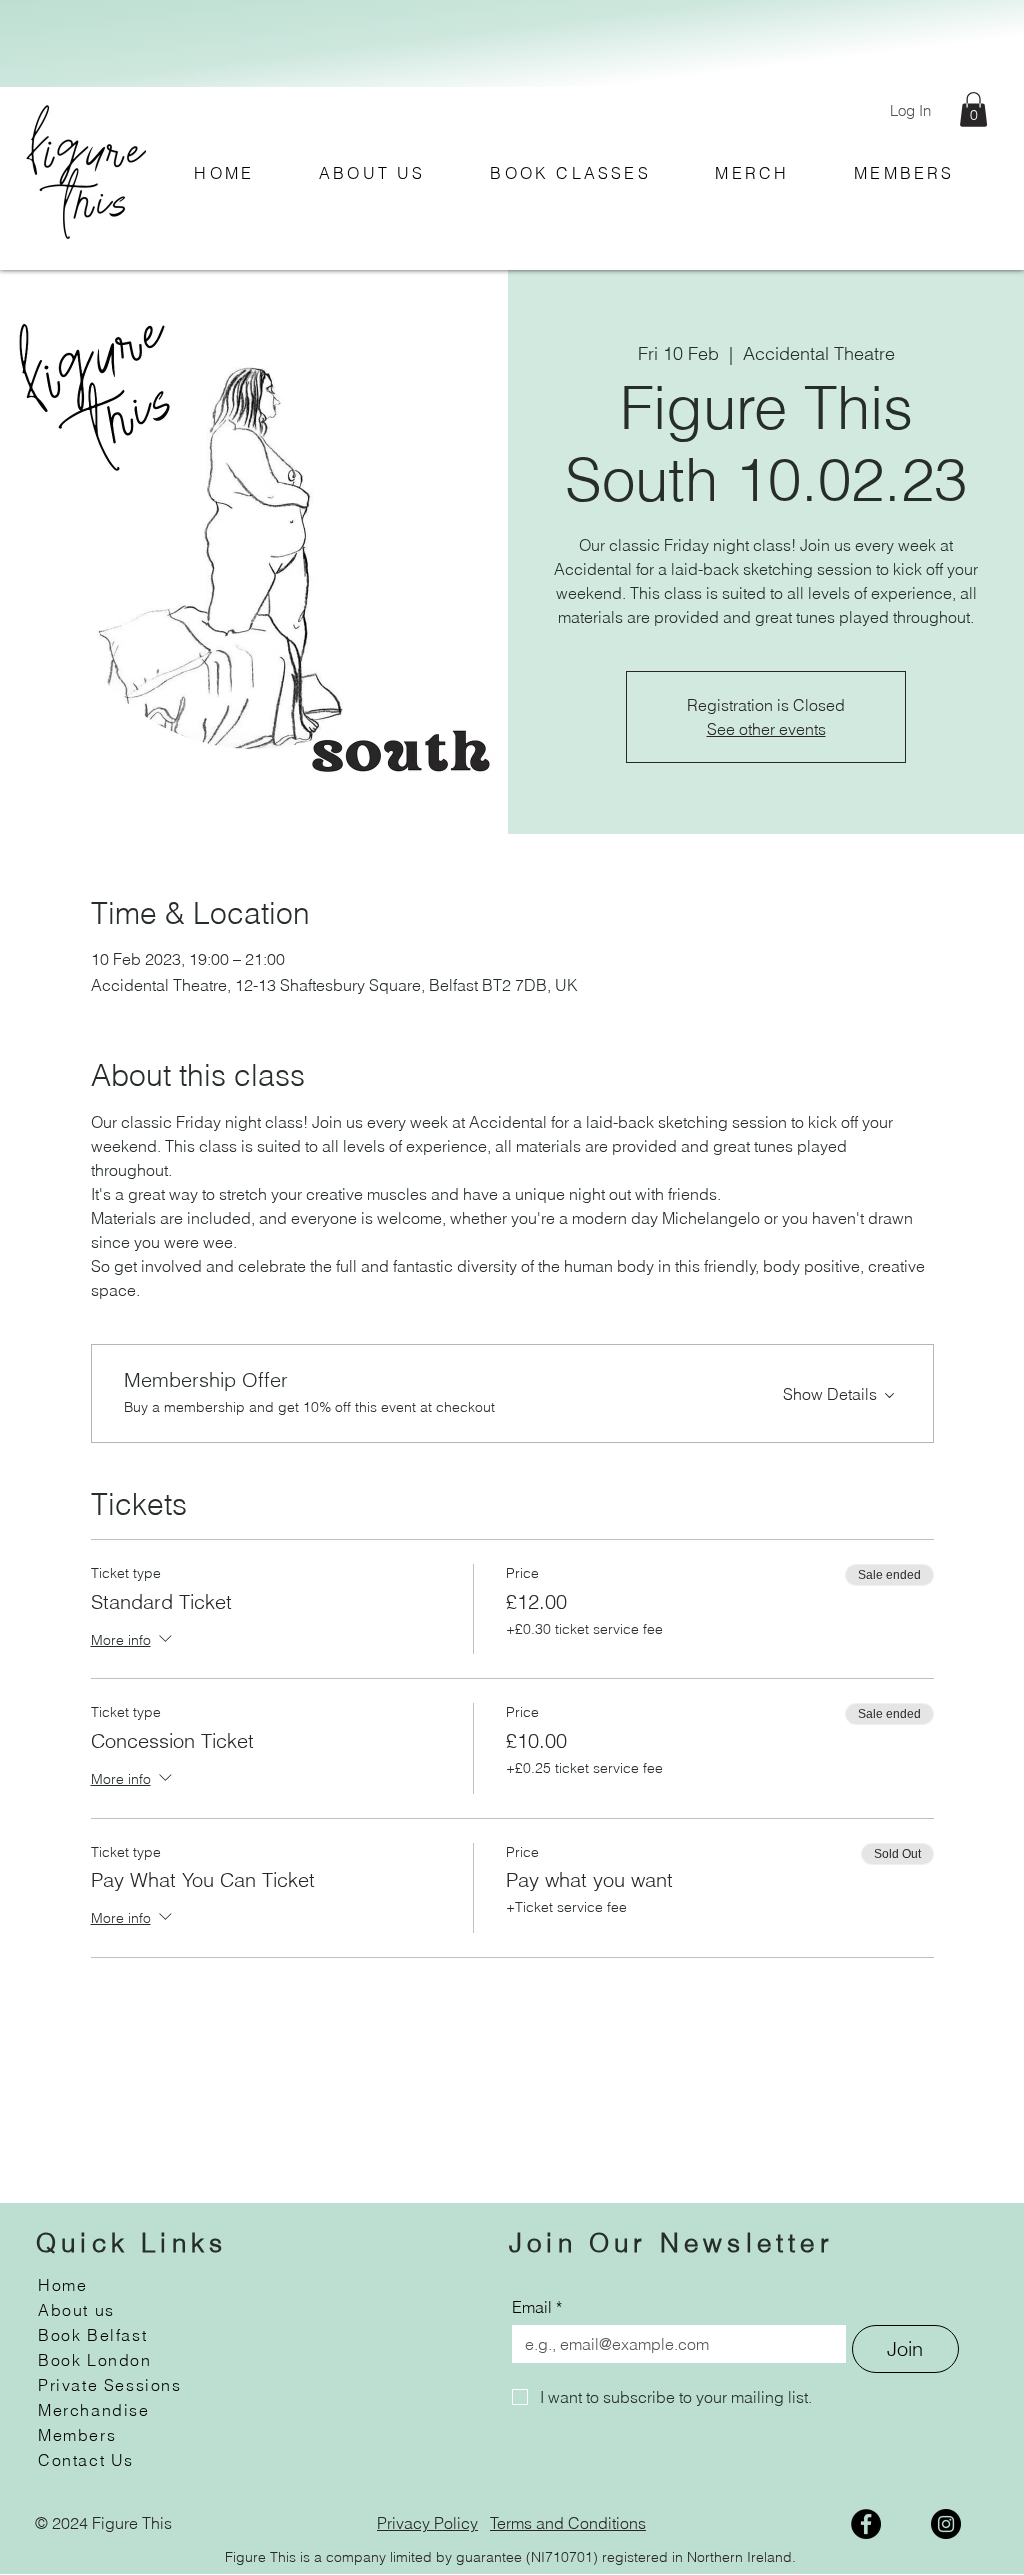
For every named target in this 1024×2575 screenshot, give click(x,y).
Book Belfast (92, 2335)
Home (62, 2285)
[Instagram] (946, 2524)
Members (77, 2435)
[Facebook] (866, 2524)
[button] (973, 109)
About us (76, 2310)
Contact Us (86, 2460)
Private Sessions (110, 2385)
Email (537, 2307)
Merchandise (94, 2410)
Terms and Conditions (568, 2523)
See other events (766, 729)
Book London (95, 2360)
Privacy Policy (427, 2523)
